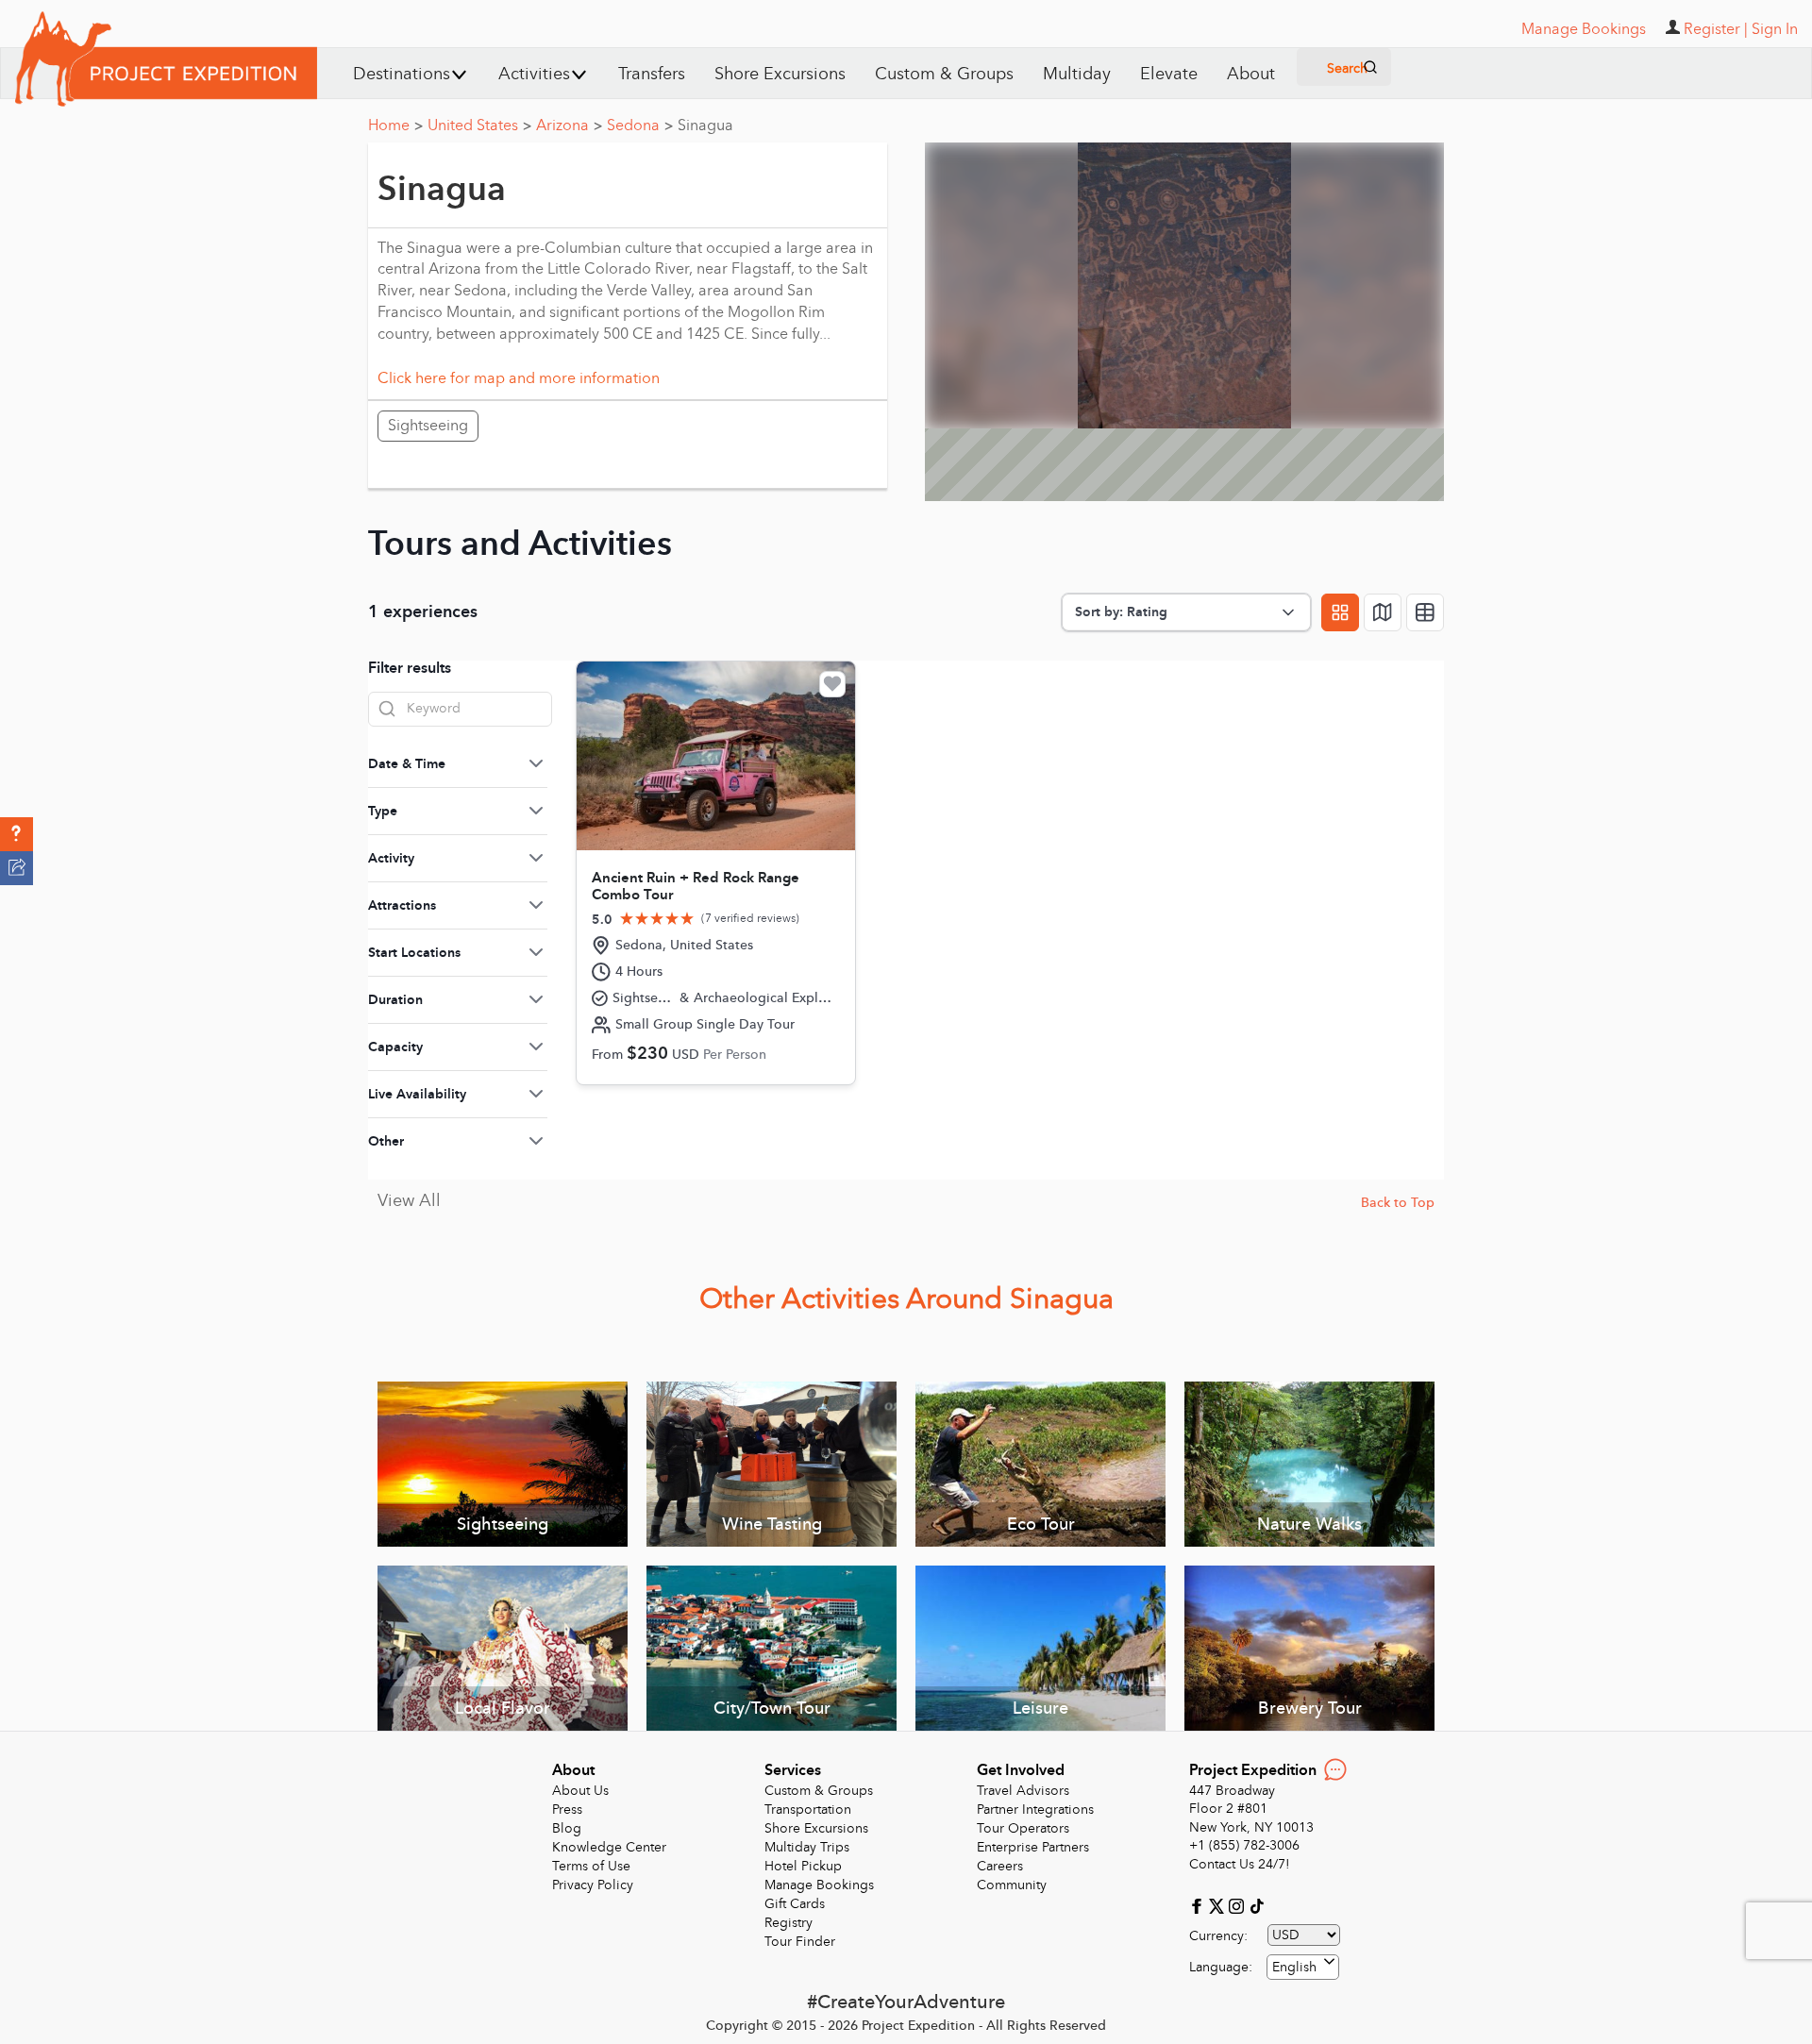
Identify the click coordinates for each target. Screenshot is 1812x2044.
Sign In (1775, 29)
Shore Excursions (780, 74)
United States (479, 126)
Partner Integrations (1035, 1809)
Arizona (569, 126)
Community (1012, 1885)
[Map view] (1383, 612)
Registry (789, 1923)
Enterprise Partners (1033, 1847)
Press (567, 1809)
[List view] (1425, 612)
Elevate (1169, 74)
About (1251, 74)
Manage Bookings (819, 1885)
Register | (1716, 29)
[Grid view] (1340, 612)
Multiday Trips (807, 1847)
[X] (1219, 1905)
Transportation (808, 1809)
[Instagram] (1239, 1905)
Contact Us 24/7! (1240, 1864)
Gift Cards (795, 1904)
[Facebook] (1199, 1905)
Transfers (652, 74)
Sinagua (705, 126)
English (1294, 1967)
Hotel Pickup (803, 1866)
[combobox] (1303, 1967)
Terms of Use (591, 1866)
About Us (580, 1791)
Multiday (1077, 74)
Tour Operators (1023, 1828)
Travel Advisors (1023, 1791)
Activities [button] (534, 74)
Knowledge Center (609, 1847)
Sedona (640, 126)
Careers (1000, 1866)
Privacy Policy (593, 1885)
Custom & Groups (944, 74)
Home (395, 126)
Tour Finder (800, 1942)
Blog (567, 1828)
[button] (17, 834)
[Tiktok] (1256, 1905)
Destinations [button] (402, 74)
